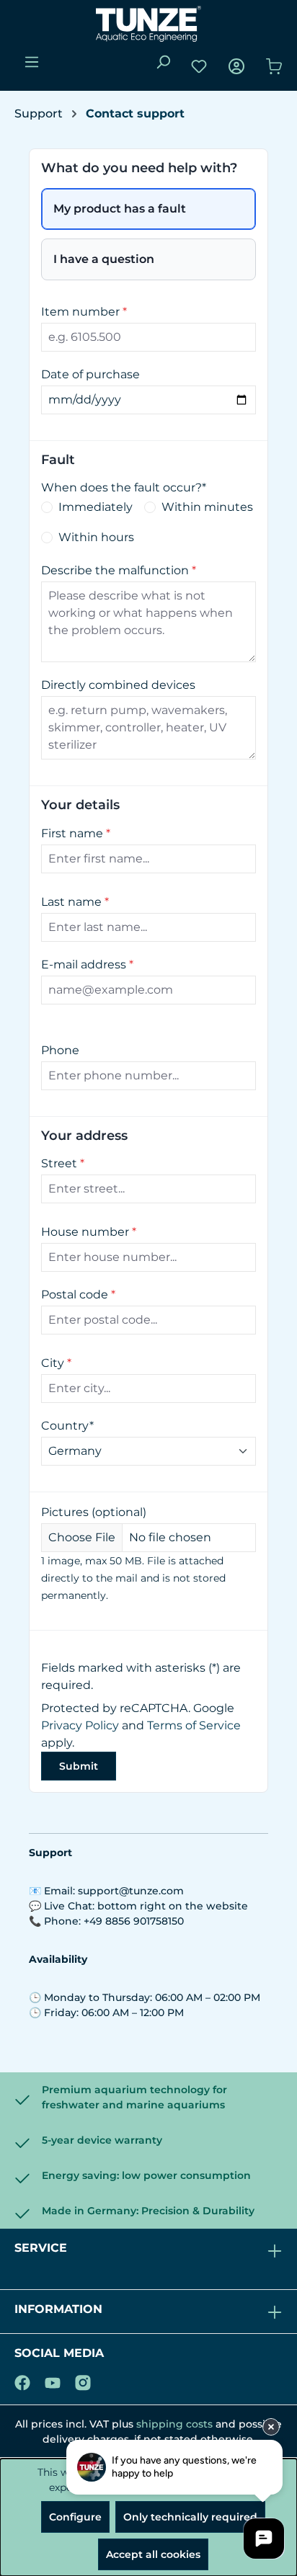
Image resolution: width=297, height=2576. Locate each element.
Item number (84, 312)
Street (63, 1163)
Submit (79, 1766)
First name (76, 833)
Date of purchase (90, 374)
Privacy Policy (80, 1725)
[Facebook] (22, 2380)
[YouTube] (53, 2380)
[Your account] (236, 66)
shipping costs (174, 2424)
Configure (75, 2517)
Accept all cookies (153, 2554)
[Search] (163, 62)
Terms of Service (194, 1725)
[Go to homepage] (148, 24)
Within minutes (207, 507)
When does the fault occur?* (124, 487)
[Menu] (32, 62)
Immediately (96, 507)
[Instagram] (83, 2380)
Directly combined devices (118, 685)
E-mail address (87, 964)
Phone (60, 1050)
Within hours (96, 537)
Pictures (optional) (94, 1512)
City (56, 1363)
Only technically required (190, 2517)
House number (89, 1232)
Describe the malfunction (119, 570)
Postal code (78, 1294)
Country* (67, 1426)
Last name (75, 902)
